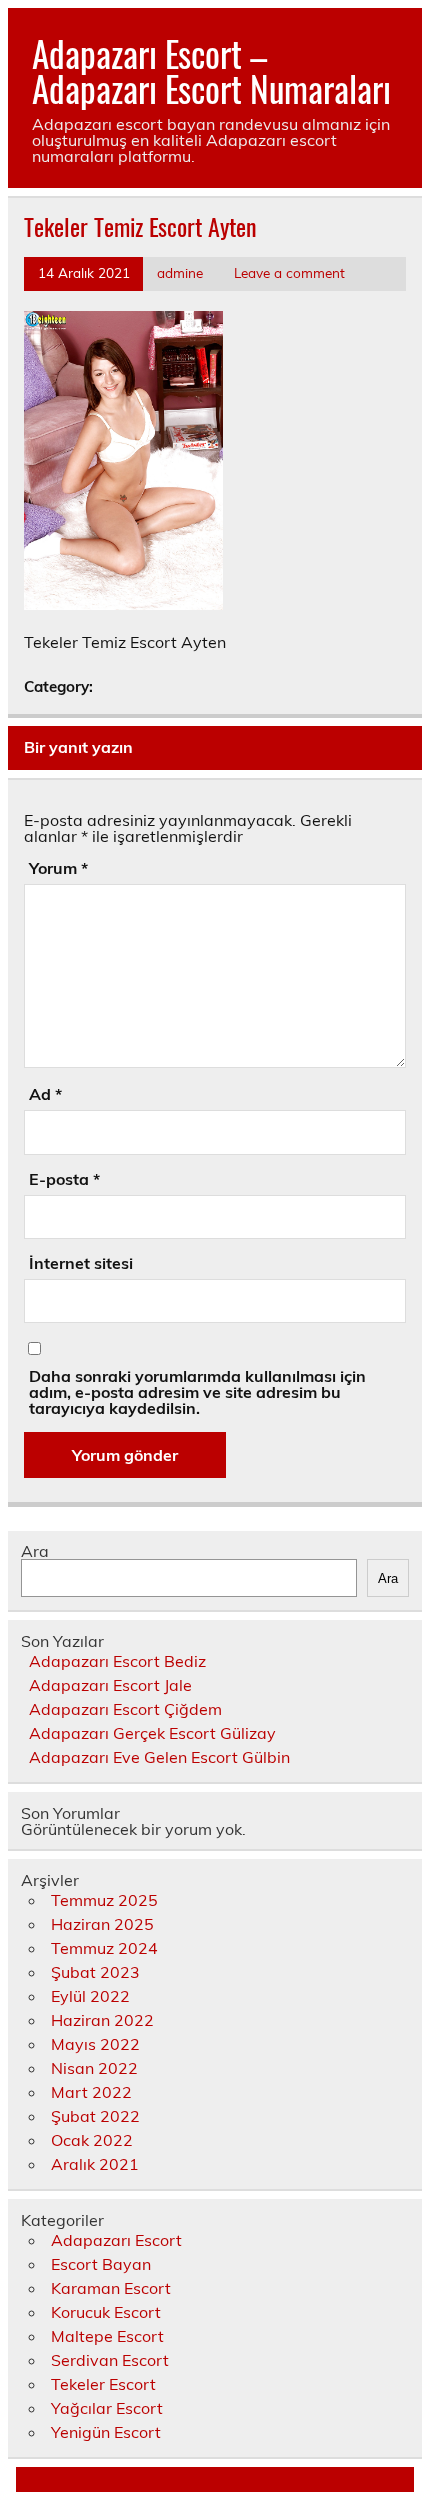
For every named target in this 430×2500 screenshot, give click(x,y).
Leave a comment (289, 272)
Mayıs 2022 (95, 2044)
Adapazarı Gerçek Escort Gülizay (152, 1733)
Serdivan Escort (110, 2360)
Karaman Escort (111, 2288)
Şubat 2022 (95, 2116)
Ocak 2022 (92, 2140)
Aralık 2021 (95, 2164)
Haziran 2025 (102, 1924)
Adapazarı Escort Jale (110, 1685)
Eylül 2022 (90, 1996)
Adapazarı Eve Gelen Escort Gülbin (159, 1757)
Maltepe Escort (107, 2336)
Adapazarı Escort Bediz (117, 1661)
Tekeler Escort (103, 2384)
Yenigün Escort (106, 2432)
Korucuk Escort (106, 2312)
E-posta (64, 1179)
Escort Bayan (101, 2264)
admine (180, 272)
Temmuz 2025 (104, 1900)
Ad (45, 1094)
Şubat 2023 (95, 1972)
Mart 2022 (91, 2092)
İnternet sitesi (81, 1263)
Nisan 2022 (94, 2068)
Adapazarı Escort (116, 2240)
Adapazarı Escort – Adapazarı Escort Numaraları (211, 70)
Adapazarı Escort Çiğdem (125, 1709)
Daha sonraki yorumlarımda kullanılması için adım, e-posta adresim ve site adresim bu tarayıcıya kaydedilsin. (197, 1392)
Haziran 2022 (102, 2020)
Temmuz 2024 (104, 1948)
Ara (35, 1551)
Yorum (58, 868)
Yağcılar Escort (107, 2408)
